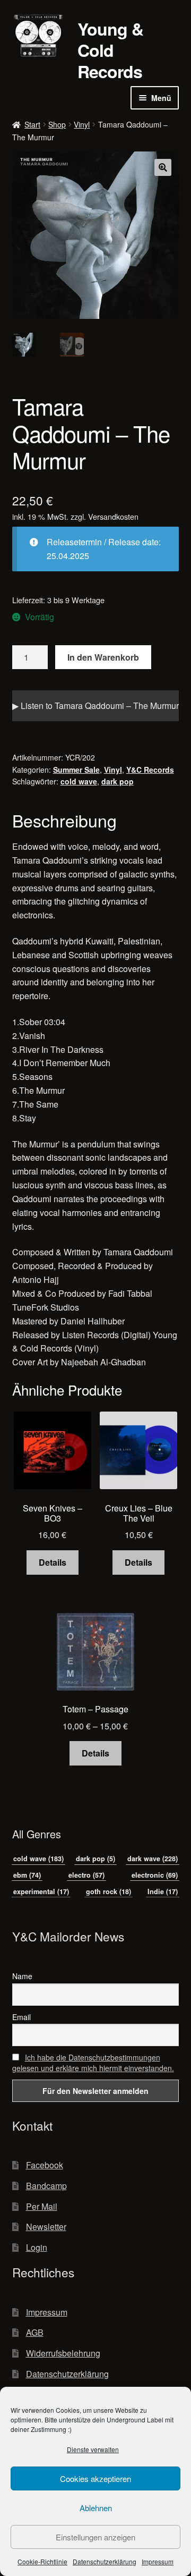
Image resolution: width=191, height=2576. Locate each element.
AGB (35, 2332)
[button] (163, 167)
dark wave (153, 1859)
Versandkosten (113, 516)
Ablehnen (96, 2508)
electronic (155, 1875)
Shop (57, 124)
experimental (41, 1891)
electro (86, 1875)
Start (32, 124)
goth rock (108, 1891)
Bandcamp (46, 2186)
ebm (27, 1875)
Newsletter (46, 2227)
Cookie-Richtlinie (42, 2561)
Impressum (158, 2561)
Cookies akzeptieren (95, 2478)
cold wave (79, 781)
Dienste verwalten (93, 2449)
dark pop (118, 781)
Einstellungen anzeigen (95, 2537)
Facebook (45, 2165)
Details (53, 1562)
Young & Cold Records (110, 50)
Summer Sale (76, 770)
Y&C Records (150, 770)
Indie (163, 1891)
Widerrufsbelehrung (63, 2353)
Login (37, 2247)
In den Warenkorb (103, 657)
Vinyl (82, 124)
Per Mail (42, 2206)
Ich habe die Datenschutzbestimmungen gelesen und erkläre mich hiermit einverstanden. (93, 2063)
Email (21, 2017)
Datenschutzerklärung (105, 2561)
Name (22, 1976)
